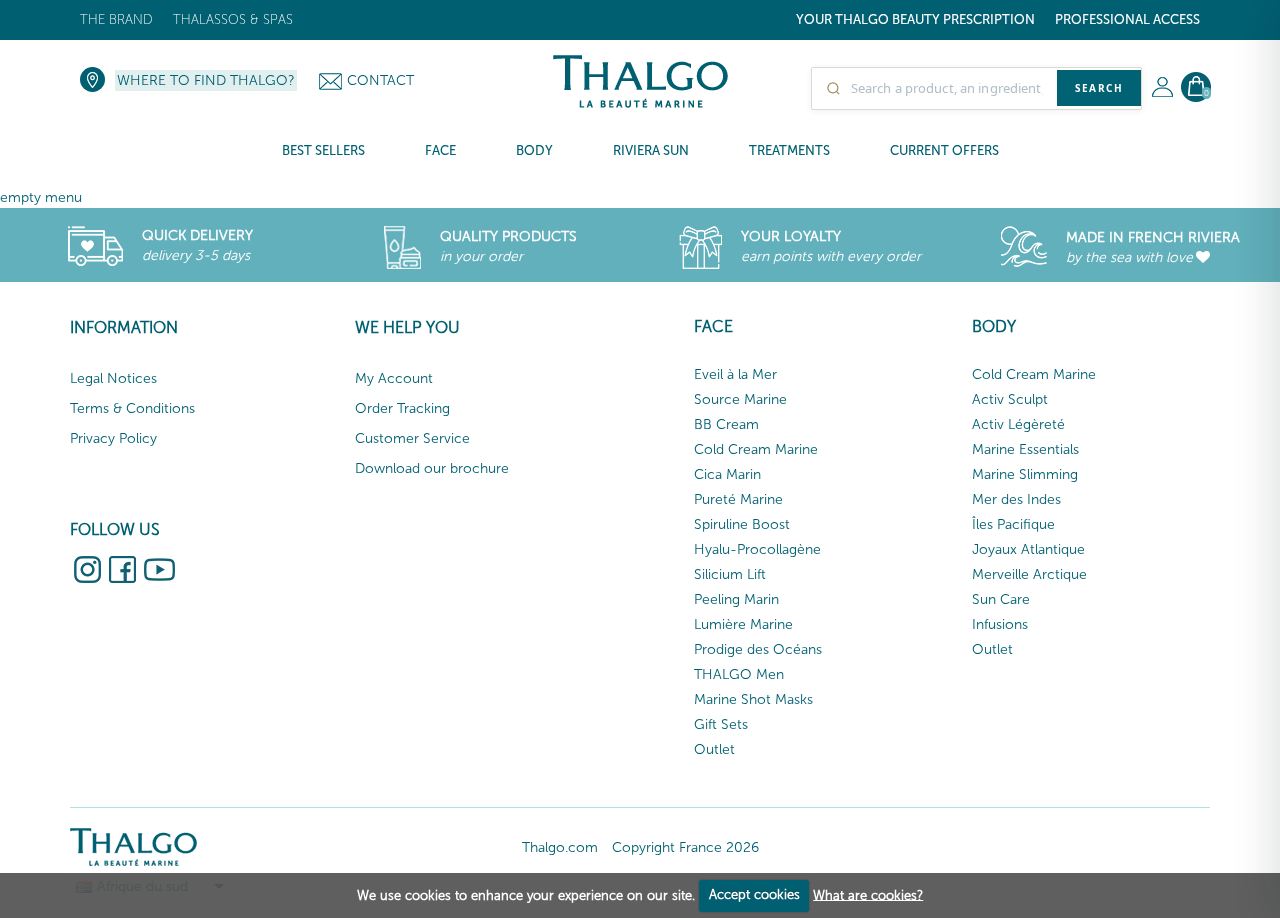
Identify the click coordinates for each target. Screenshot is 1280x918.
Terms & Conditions (132, 408)
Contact (380, 80)
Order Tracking (402, 408)
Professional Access (1127, 19)
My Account (394, 378)
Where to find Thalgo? (206, 80)
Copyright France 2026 (685, 847)
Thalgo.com (560, 847)
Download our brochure (432, 468)
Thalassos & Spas (233, 19)
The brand (116, 19)
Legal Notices (113, 378)
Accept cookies (754, 894)
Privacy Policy (113, 438)
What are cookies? (868, 894)
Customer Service (412, 438)
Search (1099, 88)
